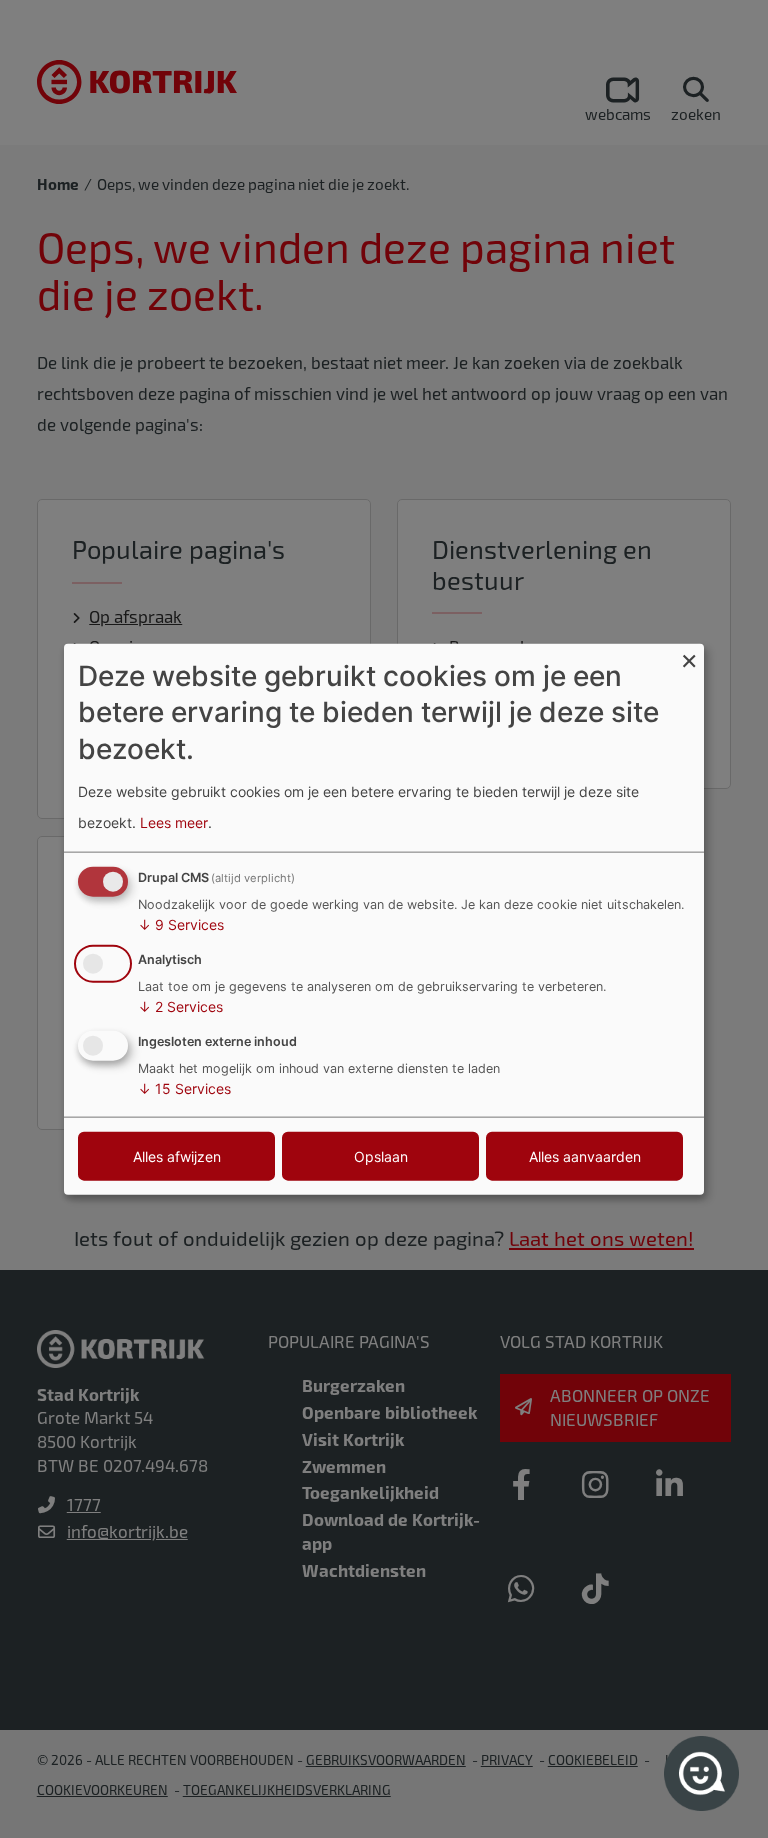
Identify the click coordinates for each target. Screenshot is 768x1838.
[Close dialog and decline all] (689, 656)
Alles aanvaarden (585, 1155)
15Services (184, 1087)
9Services (181, 924)
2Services (180, 1006)
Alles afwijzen (177, 1155)
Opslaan (381, 1155)
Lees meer (174, 821)
